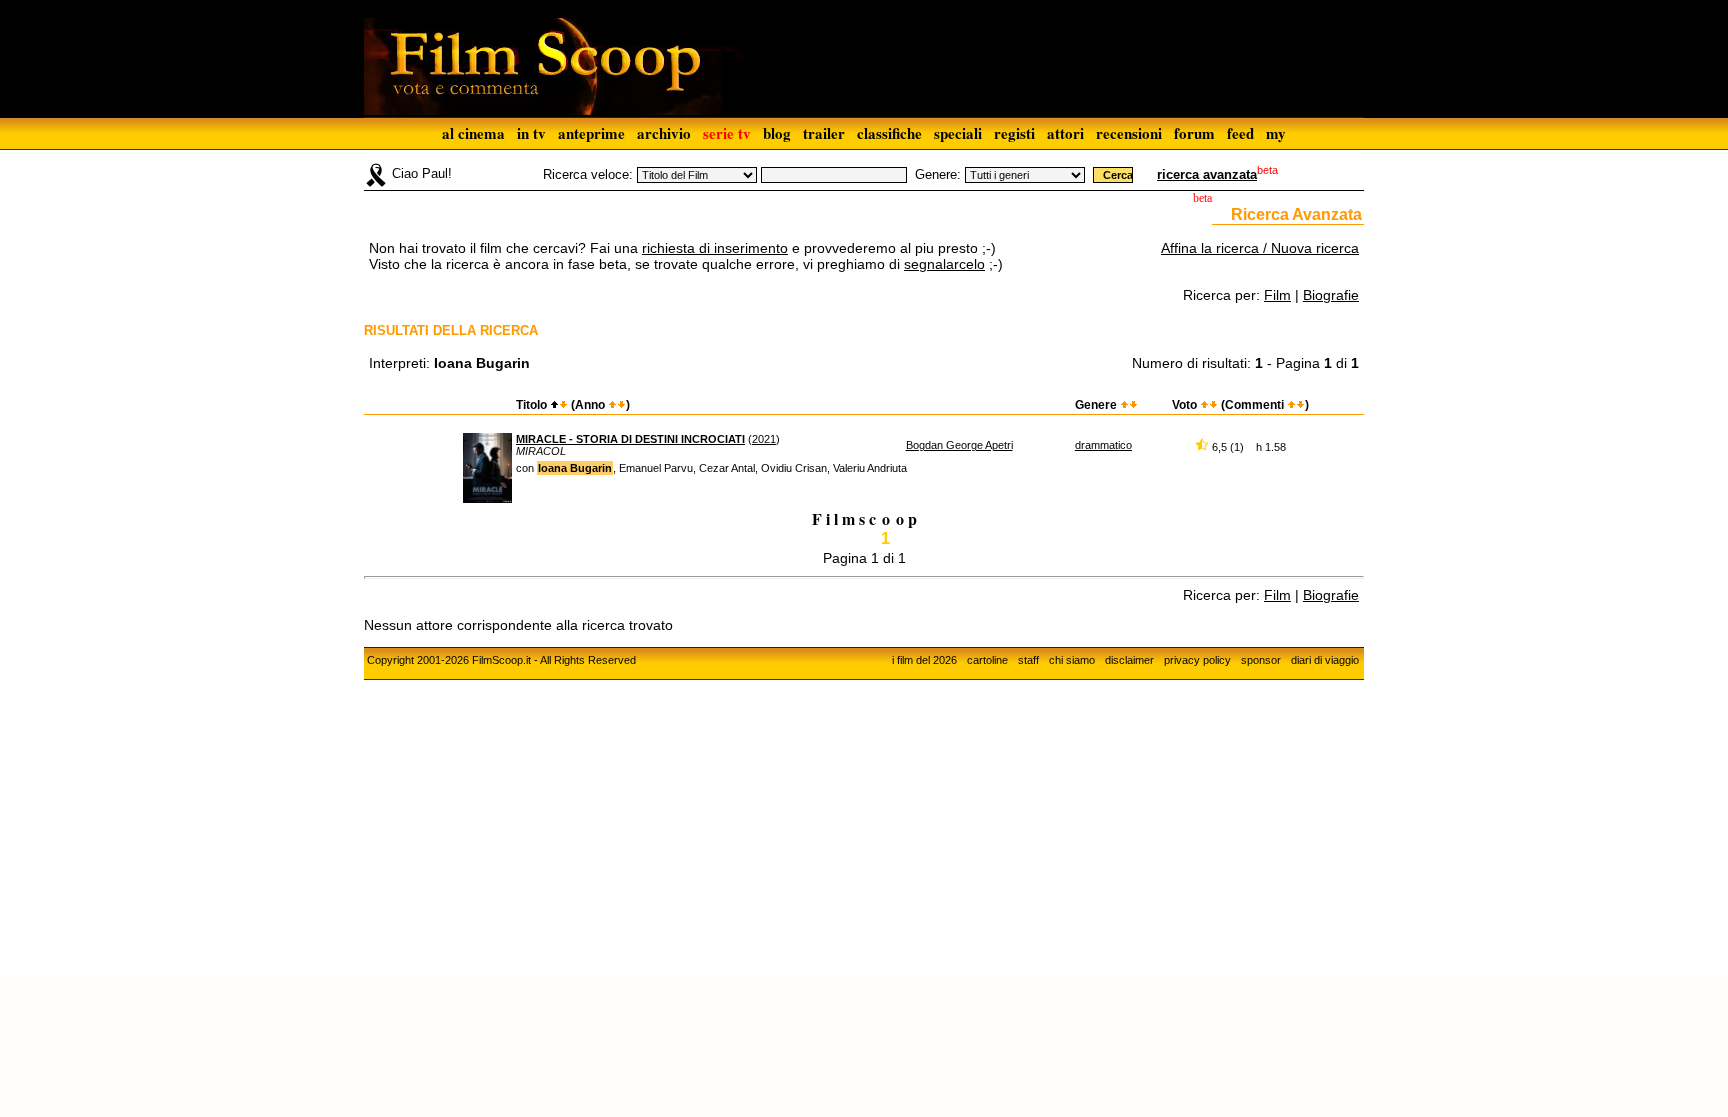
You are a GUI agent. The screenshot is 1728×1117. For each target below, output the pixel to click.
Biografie (1331, 295)
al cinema (473, 133)
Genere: (938, 174)
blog (777, 133)
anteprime (591, 133)
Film (1277, 295)
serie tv (727, 133)
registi (1014, 133)
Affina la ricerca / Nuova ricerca (1260, 248)
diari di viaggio (1325, 660)
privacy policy (1197, 660)
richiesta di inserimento (715, 248)
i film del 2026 (924, 660)
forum (1194, 133)
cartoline (987, 660)
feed (1240, 133)
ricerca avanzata (1207, 174)
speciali (958, 133)
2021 (764, 439)
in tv (531, 133)
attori (1065, 133)
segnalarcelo (944, 264)
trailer (824, 133)
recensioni (1129, 133)
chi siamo (1072, 660)
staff (1028, 660)
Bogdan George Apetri (959, 445)
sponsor (1261, 660)
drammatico (1103, 445)
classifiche (889, 133)
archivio (664, 133)
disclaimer (1129, 660)
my (1276, 133)
